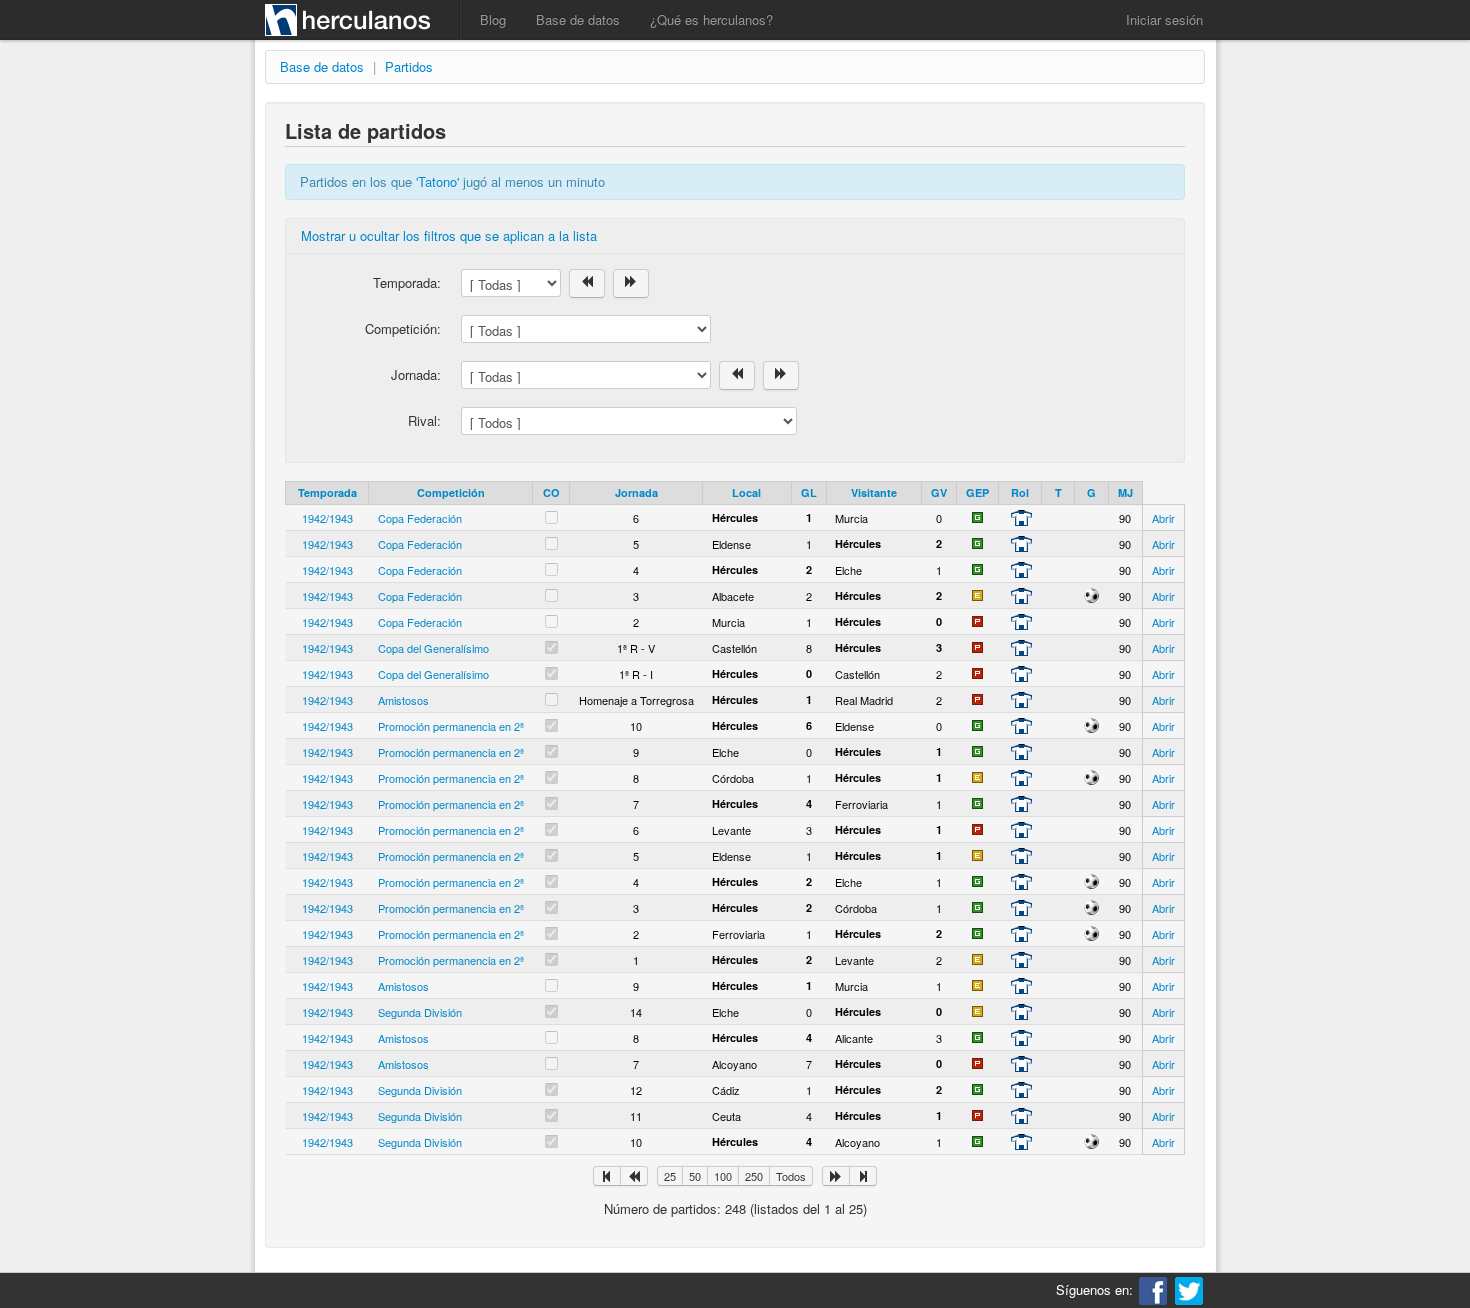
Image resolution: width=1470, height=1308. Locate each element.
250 (754, 1176)
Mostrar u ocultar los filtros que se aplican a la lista (449, 235)
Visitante (874, 492)
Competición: (403, 328)
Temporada (327, 492)
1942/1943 (327, 518)
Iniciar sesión (1164, 19)
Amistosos (403, 700)
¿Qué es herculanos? (711, 19)
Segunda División (420, 1012)
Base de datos (578, 19)
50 (695, 1176)
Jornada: (416, 374)
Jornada (636, 492)
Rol (1020, 492)
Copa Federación (420, 518)
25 (670, 1176)
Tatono (437, 181)
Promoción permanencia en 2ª (451, 726)
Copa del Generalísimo (433, 648)
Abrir (1163, 518)
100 (723, 1176)
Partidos (409, 66)
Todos (791, 1176)
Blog (493, 19)
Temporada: (407, 282)
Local (746, 492)
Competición (451, 492)
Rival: (424, 420)
